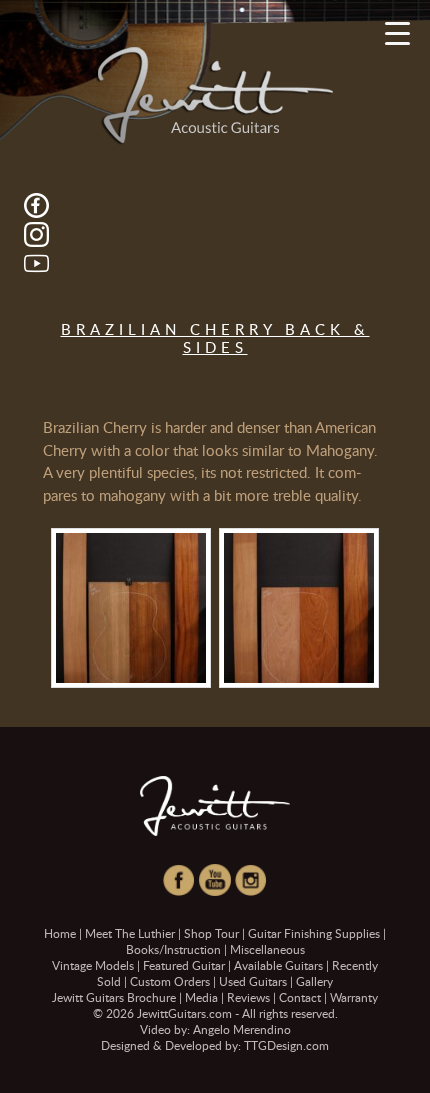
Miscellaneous (267, 949)
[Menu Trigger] (397, 32)
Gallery (314, 981)
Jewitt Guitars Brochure (114, 997)
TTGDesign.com (286, 1045)
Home (60, 933)
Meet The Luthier (130, 933)
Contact (300, 997)
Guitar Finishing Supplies (314, 933)
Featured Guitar (184, 965)
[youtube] (36, 262)
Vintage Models (93, 965)
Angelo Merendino (242, 1029)
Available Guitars (278, 965)
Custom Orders (170, 981)
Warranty (354, 997)
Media (201, 997)
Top (407, 1065)
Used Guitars (253, 981)
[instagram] (36, 233)
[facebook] (36, 204)
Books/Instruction (173, 949)
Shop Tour (211, 933)
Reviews (248, 997)
